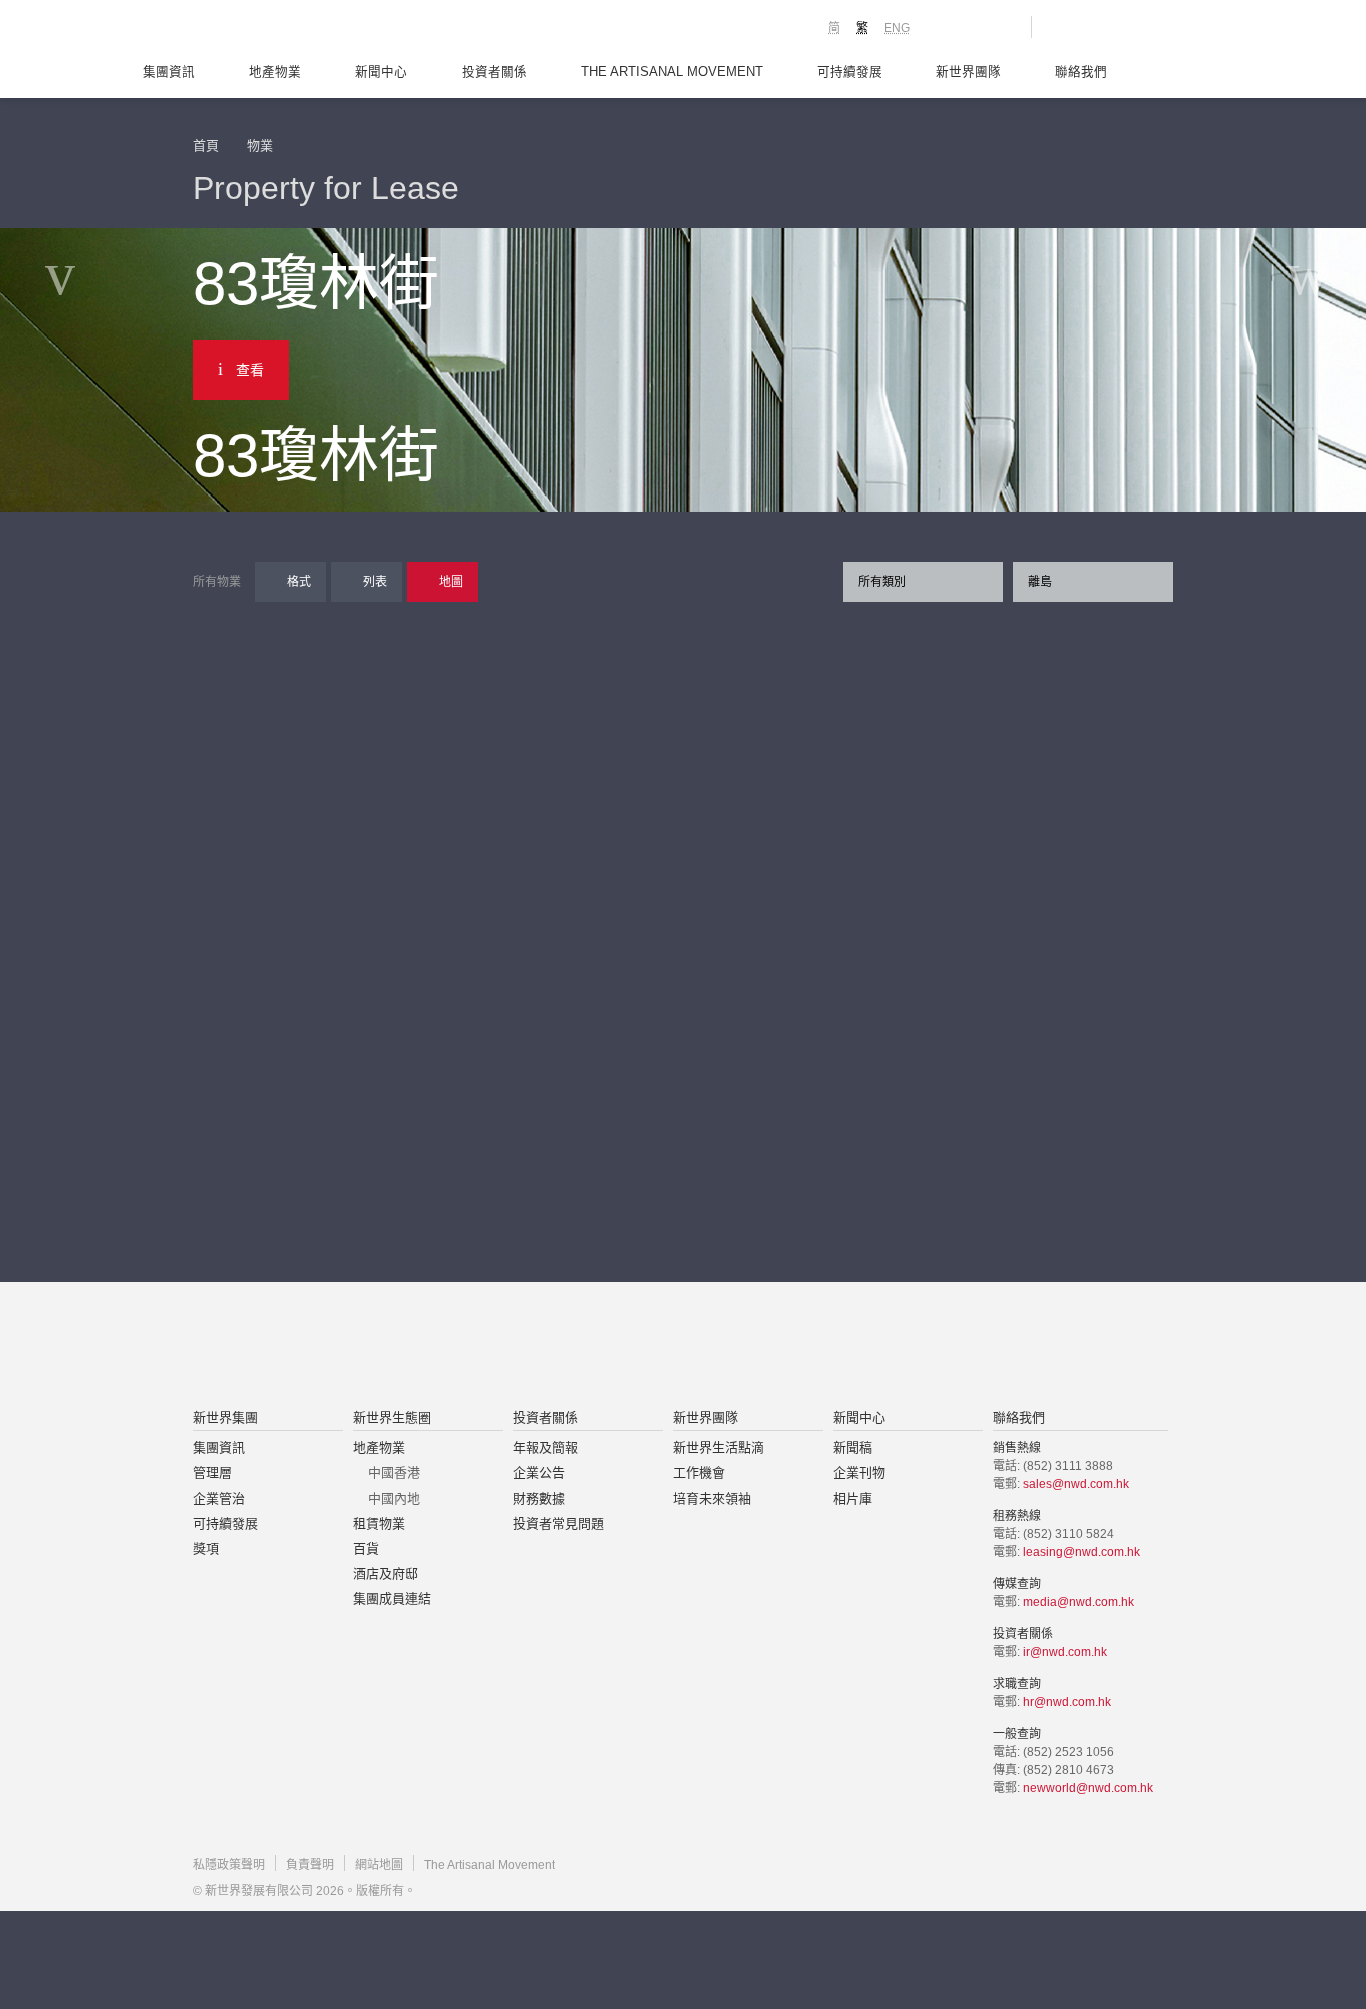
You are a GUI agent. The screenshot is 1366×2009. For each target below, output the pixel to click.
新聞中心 (381, 72)
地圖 (451, 582)
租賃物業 (379, 1523)
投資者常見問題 (558, 1523)
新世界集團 (225, 1417)
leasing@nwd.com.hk (1081, 1552)
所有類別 (882, 582)
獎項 (206, 1548)
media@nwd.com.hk (1078, 1602)
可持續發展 (849, 72)
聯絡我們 (1081, 72)
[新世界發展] (303, 30)
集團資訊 (169, 72)
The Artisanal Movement (672, 72)
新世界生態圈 (392, 1417)
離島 (1040, 582)
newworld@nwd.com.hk (1088, 1788)
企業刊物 (859, 1472)
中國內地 (394, 1498)
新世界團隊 (968, 72)
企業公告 (539, 1472)
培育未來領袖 (712, 1498)
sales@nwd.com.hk (1076, 1484)
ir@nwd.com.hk (1065, 1652)
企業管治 (219, 1498)
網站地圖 (379, 1865)
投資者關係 (494, 72)
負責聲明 (310, 1865)
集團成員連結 (392, 1598)
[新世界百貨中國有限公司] (884, 1347)
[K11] (945, 26)
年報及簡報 (545, 1447)
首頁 (206, 145)
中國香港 (394, 1472)
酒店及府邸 (385, 1573)
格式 (299, 582)
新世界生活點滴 (718, 1447)
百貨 (366, 1548)
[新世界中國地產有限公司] (657, 1347)
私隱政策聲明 (229, 1865)
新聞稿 (852, 1447)
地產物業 (275, 72)
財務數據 (539, 1498)
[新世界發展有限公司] (456, 1347)
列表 (375, 582)
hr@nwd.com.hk (1067, 1702)
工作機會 (699, 1472)
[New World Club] (1001, 27)
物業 (260, 145)
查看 (250, 370)
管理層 (212, 1472)
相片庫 (852, 1498)
